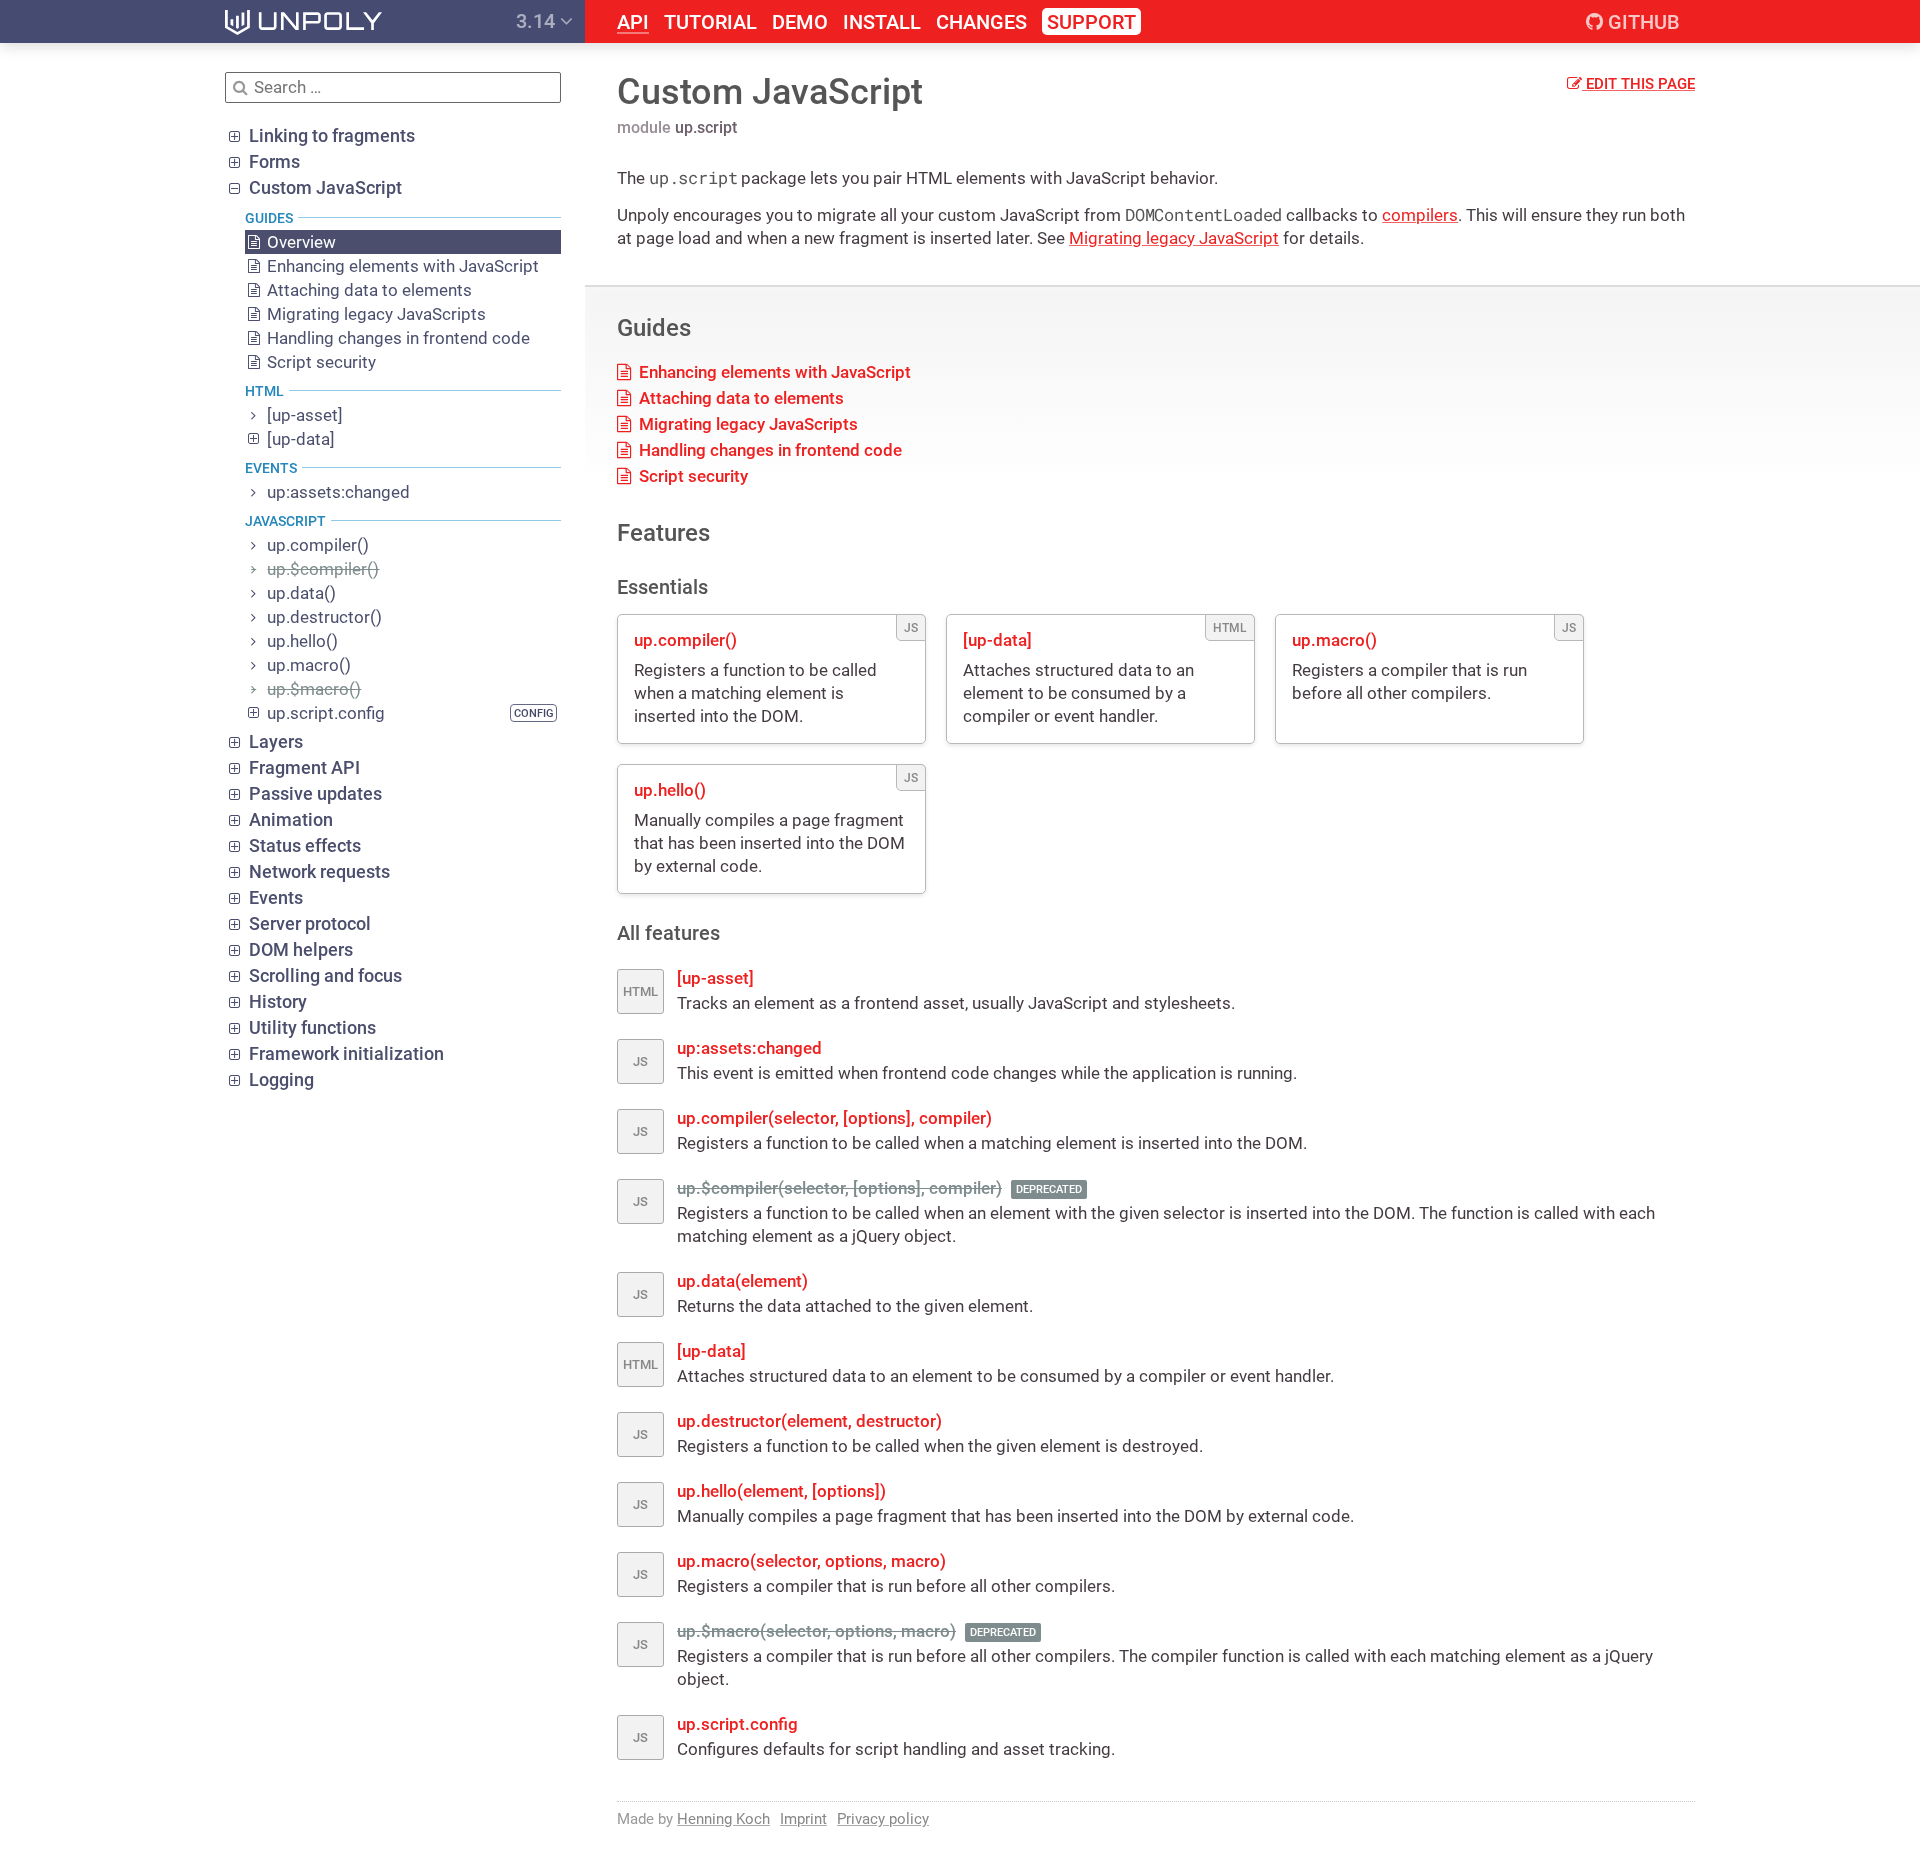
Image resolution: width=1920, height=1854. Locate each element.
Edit (1638, 84)
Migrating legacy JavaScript (1174, 238)
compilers (1420, 215)
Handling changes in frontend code (768, 450)
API (633, 22)
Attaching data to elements (739, 398)
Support (1091, 22)
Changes (981, 22)
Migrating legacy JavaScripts (746, 424)
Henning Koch (723, 1819)
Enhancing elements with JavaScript (773, 372)
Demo (800, 22)
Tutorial (710, 22)
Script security (691, 476)
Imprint (803, 1819)
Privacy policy (883, 1819)
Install (882, 22)
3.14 (538, 21)
